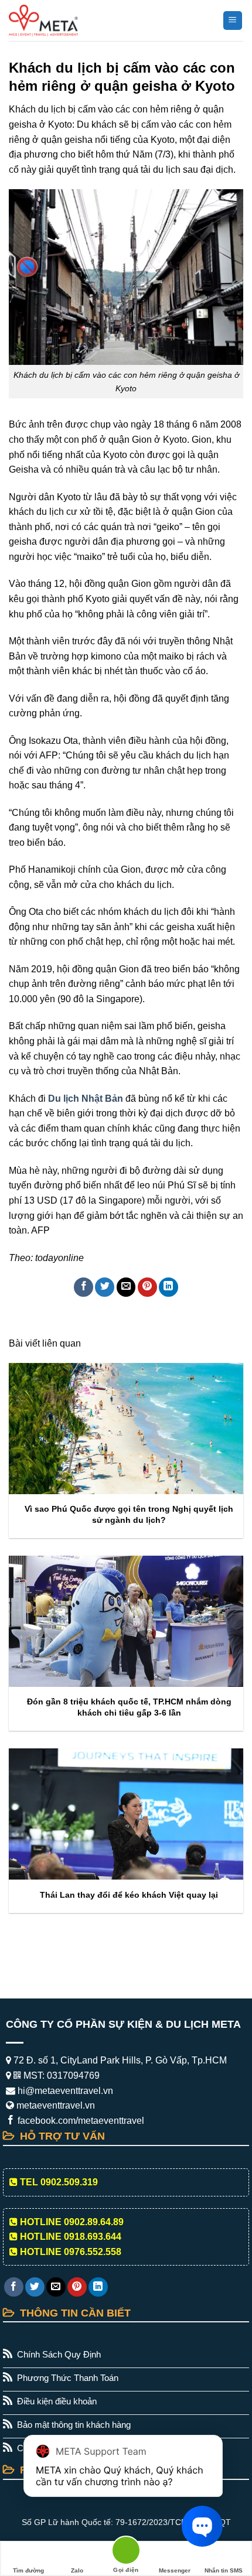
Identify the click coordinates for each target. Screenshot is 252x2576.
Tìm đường (28, 2570)
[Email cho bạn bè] (126, 1287)
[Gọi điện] (126, 2552)
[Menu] (233, 21)
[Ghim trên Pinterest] (147, 1287)
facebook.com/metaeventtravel (80, 2121)
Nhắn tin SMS (224, 2570)
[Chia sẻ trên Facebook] (84, 1287)
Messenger (175, 2570)
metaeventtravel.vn (55, 2105)
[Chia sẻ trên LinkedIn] (168, 1287)
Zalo (77, 2570)
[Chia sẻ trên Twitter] (105, 1287)
